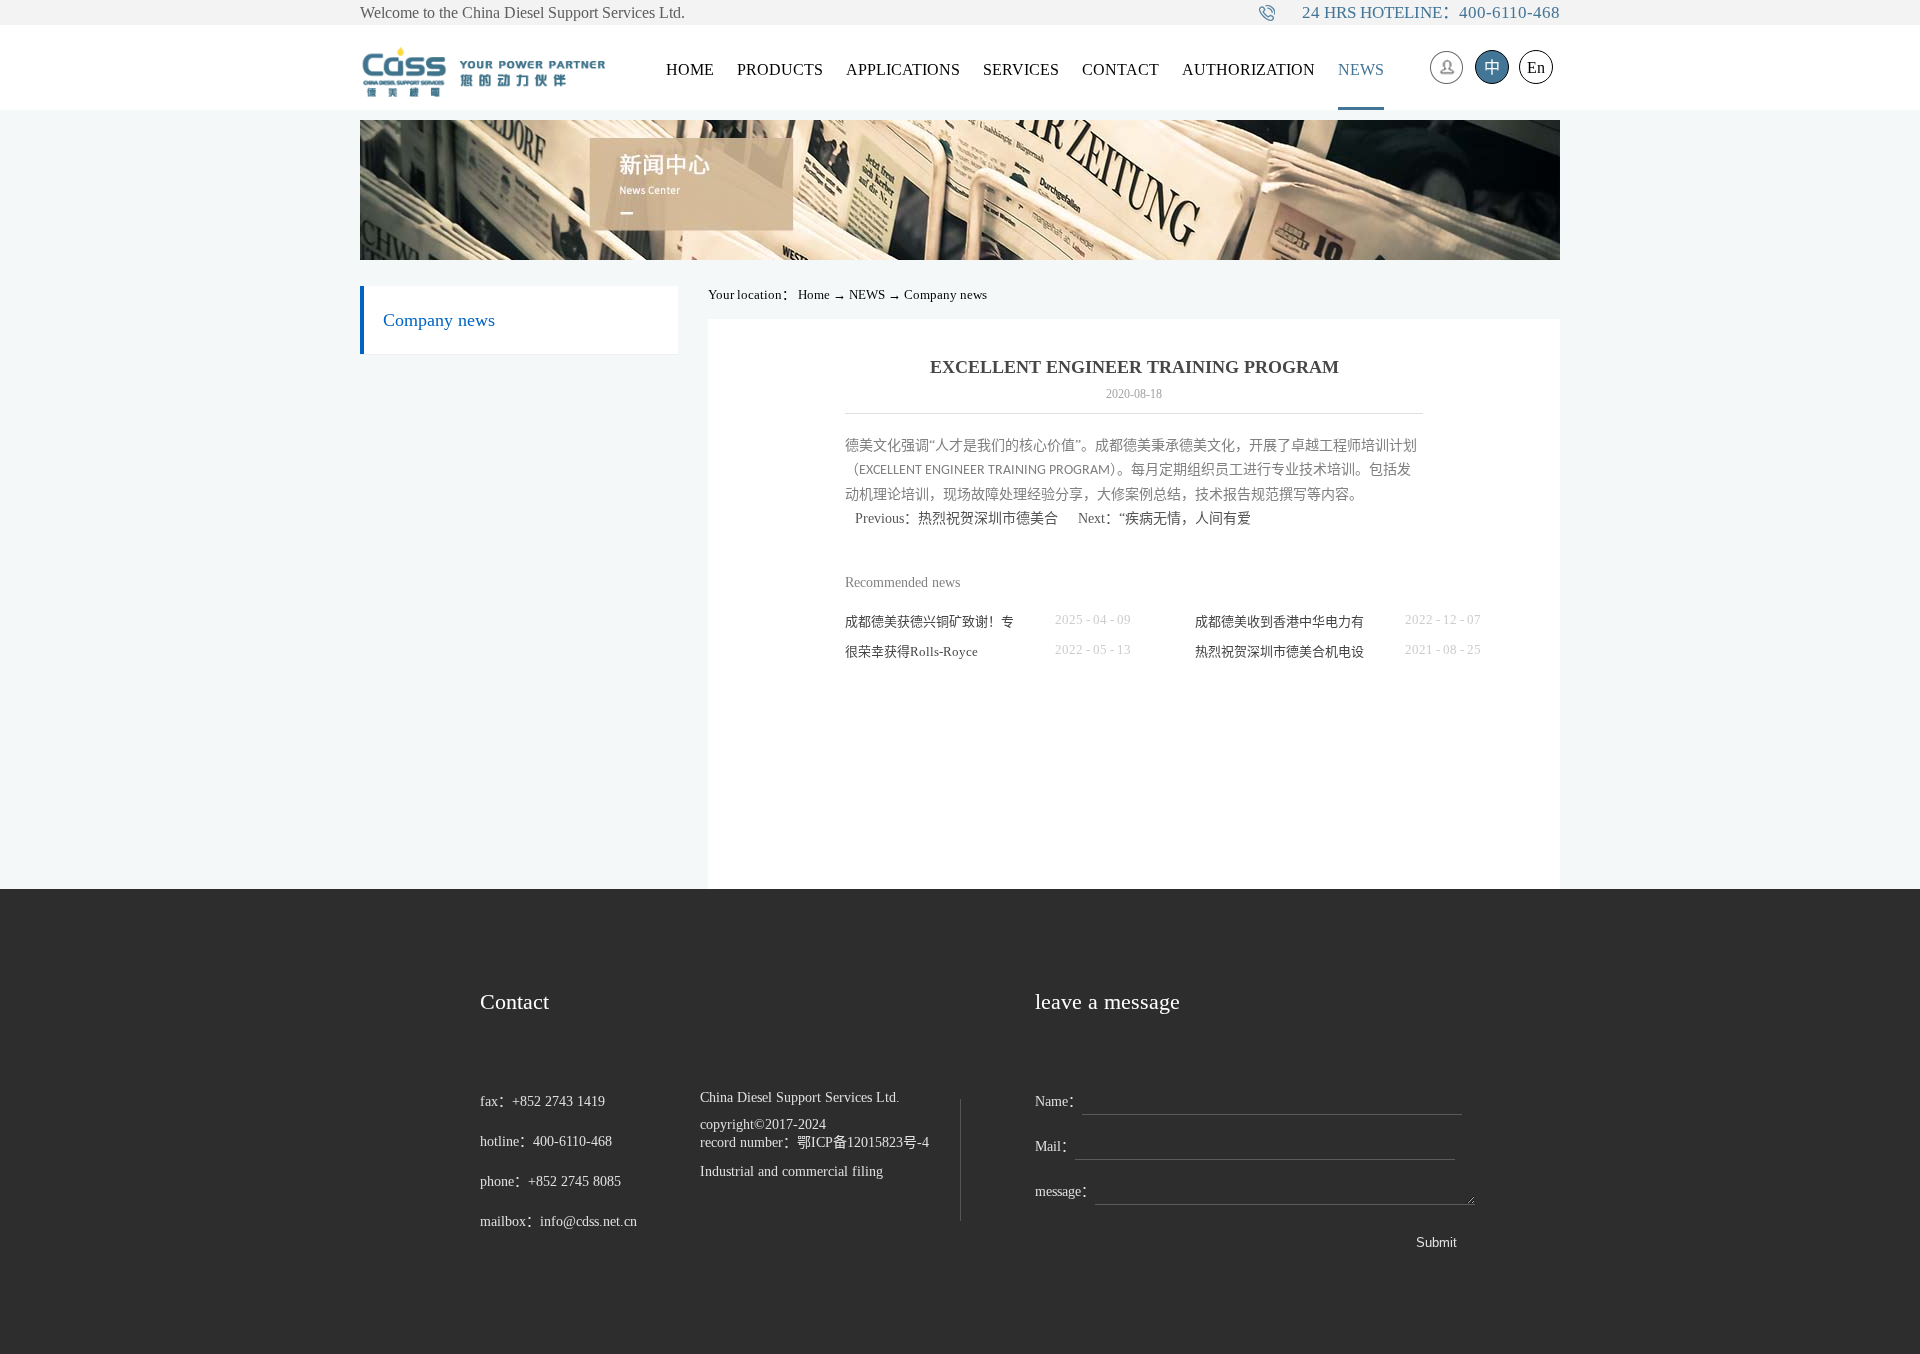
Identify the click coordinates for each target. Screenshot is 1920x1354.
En (1536, 67)
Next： (1164, 518)
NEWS (867, 294)
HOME (690, 69)
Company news (945, 294)
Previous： (956, 518)
